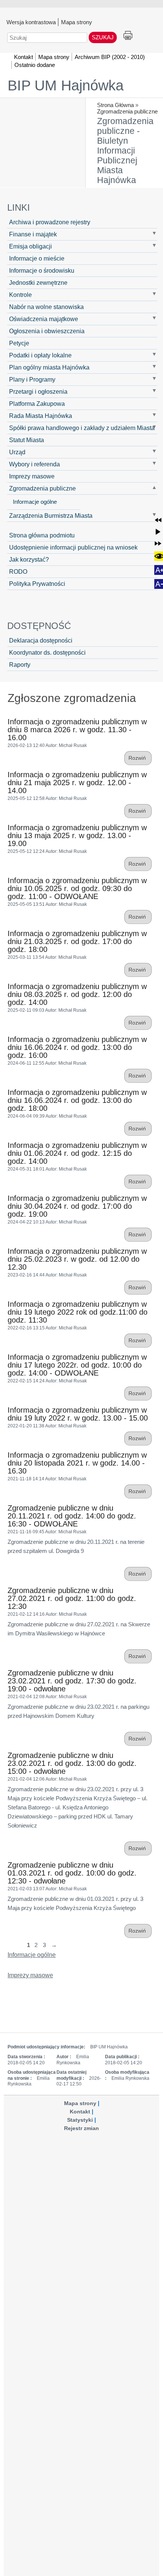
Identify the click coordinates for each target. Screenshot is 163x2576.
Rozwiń (138, 758)
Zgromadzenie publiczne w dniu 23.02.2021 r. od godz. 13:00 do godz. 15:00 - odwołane (72, 1763)
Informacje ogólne (35, 502)
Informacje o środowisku (42, 270)
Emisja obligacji (31, 246)
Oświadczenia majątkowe (44, 319)
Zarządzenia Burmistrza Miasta (51, 516)
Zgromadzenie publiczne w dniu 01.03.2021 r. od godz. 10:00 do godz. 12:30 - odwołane (72, 1873)
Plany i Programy (32, 379)
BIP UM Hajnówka (66, 85)
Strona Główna (115, 105)
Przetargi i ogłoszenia (38, 391)
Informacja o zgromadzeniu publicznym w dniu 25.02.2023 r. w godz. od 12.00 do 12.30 (77, 1259)
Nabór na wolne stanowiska (46, 307)
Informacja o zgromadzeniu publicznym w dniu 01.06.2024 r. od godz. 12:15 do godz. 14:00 (77, 1153)
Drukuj (128, 36)
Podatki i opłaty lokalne (40, 355)
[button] (158, 520)
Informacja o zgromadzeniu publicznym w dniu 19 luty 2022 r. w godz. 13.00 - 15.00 (78, 1414)
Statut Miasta (27, 440)
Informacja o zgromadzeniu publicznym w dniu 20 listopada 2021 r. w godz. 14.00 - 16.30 (77, 1463)
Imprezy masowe (32, 476)
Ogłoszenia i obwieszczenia (47, 331)
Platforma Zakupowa (37, 404)
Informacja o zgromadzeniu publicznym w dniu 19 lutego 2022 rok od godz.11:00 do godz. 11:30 (78, 1312)
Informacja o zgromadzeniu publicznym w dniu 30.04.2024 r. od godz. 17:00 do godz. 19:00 (77, 1206)
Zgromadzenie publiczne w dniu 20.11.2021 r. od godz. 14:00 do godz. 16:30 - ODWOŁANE (72, 1516)
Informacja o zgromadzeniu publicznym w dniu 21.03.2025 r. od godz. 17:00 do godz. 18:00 (77, 941)
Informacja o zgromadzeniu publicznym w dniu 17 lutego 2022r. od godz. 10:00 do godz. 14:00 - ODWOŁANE (77, 1365)
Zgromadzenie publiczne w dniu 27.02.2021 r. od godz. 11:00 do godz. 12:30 (72, 1598)
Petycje (19, 343)
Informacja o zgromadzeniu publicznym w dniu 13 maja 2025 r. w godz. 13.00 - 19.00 (77, 835)
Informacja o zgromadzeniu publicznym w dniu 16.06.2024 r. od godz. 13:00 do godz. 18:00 (77, 1100)
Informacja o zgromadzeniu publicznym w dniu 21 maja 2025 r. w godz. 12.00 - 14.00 (77, 783)
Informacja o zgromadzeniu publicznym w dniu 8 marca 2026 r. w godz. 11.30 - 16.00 (77, 730)
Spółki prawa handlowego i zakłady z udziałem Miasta (82, 428)
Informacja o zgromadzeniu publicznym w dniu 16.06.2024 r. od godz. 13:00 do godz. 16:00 (77, 1047)
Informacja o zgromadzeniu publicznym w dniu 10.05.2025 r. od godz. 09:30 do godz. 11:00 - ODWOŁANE (77, 888)
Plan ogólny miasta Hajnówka (49, 367)
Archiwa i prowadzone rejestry (50, 222)
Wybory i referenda (34, 464)
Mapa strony (77, 22)
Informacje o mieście (37, 258)
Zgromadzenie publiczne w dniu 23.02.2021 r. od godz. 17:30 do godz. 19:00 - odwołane (72, 1681)
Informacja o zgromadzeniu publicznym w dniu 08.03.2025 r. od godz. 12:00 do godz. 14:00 (77, 994)
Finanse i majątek (33, 234)
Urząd (17, 452)
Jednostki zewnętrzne (38, 283)
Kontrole (20, 295)
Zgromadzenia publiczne (127, 111)
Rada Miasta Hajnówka (41, 416)
